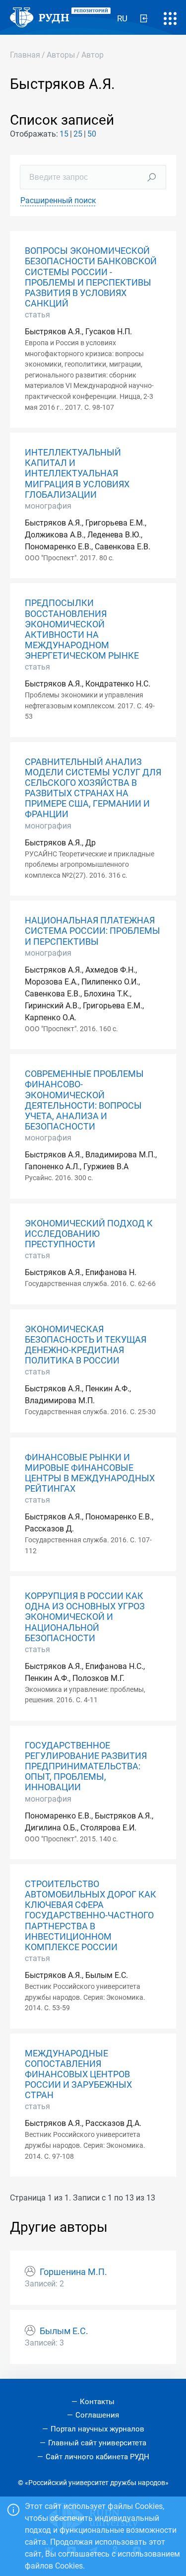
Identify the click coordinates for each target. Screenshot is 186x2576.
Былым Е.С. (64, 2331)
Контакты (97, 2402)
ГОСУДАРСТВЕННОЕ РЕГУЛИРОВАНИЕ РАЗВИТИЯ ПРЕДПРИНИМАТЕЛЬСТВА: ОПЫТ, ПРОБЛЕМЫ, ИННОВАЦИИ (86, 1766)
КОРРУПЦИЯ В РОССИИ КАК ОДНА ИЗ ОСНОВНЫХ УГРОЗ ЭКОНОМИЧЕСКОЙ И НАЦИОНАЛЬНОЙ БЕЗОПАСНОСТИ (85, 1617)
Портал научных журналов (97, 2429)
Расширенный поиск (58, 200)
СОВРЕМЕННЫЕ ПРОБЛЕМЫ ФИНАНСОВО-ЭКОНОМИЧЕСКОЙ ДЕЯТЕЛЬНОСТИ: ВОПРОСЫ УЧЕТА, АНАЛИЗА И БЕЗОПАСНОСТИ (84, 1100)
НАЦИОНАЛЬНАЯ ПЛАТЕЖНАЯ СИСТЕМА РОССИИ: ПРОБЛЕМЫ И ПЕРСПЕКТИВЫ (93, 931)
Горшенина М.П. (73, 2272)
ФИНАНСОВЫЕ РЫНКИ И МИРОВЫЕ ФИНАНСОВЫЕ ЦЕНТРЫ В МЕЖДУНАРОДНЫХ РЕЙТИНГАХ (90, 1473)
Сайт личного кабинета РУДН (97, 2457)
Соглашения (97, 2415)
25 (78, 134)
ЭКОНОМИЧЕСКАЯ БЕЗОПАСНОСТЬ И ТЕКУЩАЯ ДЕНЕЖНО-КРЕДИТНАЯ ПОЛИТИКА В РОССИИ (86, 1345)
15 (64, 134)
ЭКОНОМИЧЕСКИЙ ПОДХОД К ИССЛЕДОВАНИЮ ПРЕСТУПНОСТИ (89, 1234)
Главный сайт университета (97, 2443)
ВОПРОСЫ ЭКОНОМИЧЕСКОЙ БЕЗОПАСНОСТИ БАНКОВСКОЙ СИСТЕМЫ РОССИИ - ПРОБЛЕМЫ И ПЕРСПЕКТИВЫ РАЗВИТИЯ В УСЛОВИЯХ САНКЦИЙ (91, 277)
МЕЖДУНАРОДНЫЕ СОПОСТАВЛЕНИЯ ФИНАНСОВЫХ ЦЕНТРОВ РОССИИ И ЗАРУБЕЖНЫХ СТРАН (78, 2074)
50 (92, 134)
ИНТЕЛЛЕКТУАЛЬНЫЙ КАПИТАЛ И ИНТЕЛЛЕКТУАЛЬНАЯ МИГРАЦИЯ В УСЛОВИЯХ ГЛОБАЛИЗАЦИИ (77, 473)
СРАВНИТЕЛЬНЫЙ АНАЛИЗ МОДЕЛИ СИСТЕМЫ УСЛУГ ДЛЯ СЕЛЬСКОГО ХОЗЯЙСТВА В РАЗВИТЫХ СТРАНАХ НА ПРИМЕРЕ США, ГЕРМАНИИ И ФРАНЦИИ (93, 788)
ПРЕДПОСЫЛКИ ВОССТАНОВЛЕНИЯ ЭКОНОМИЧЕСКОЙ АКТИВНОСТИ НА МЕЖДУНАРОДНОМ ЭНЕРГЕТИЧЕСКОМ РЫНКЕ (82, 629)
